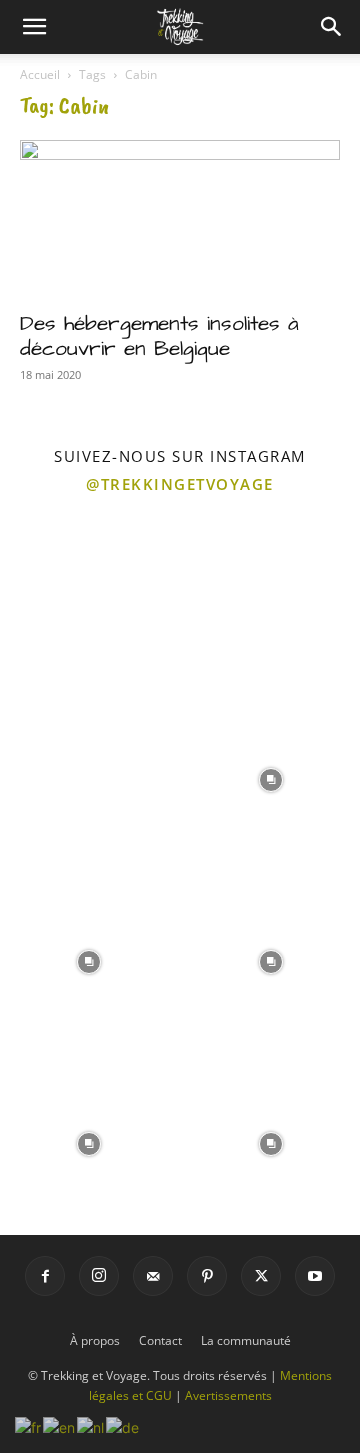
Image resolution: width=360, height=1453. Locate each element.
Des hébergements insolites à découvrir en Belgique (159, 336)
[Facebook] (45, 1276)
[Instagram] (99, 1276)
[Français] (29, 1425)
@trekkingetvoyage (180, 484)
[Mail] (153, 1276)
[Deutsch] (123, 1425)
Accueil (40, 74)
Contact (160, 1340)
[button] (34, 27)
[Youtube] (315, 1276)
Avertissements (228, 1395)
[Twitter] (261, 1276)
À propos (95, 1340)
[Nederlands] (91, 1425)
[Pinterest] (207, 1276)
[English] (60, 1425)
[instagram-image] (89, 596)
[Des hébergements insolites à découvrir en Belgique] (180, 219)
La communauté (246, 1340)
